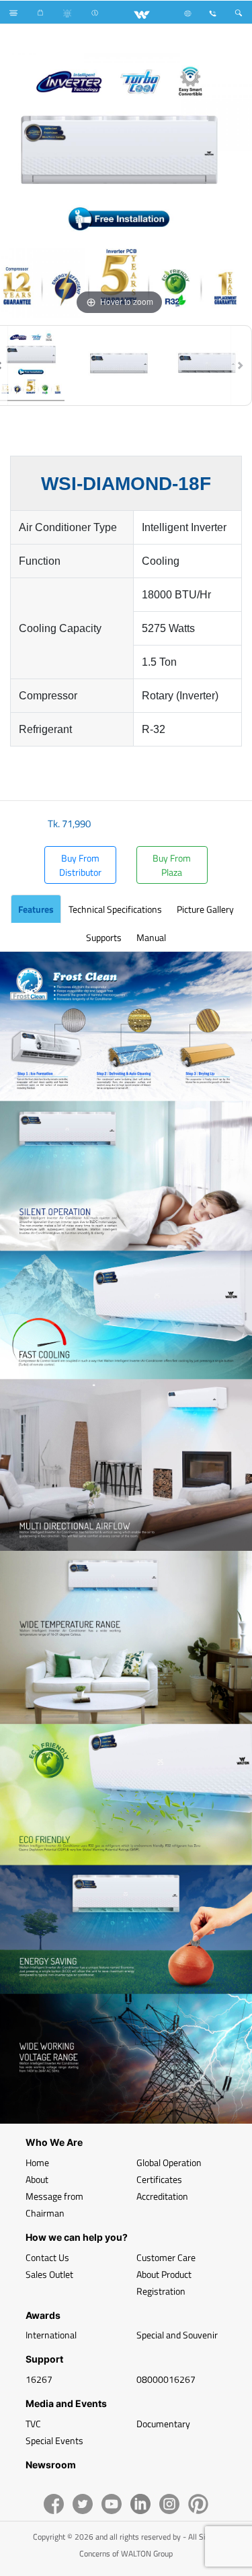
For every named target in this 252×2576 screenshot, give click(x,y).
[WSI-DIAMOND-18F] (119, 365)
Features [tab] (36, 909)
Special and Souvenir (177, 2335)
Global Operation (169, 2162)
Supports (104, 937)
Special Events (54, 2440)
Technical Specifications (115, 909)
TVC (33, 2424)
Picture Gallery (205, 909)
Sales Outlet (49, 2274)
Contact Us (47, 2257)
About (37, 2179)
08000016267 (166, 2379)
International (51, 2335)
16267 (39, 2379)
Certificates (159, 2179)
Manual (151, 937)
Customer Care (166, 2257)
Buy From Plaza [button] (172, 865)
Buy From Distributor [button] (80, 865)
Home (37, 2162)
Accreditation (162, 2196)
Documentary (163, 2424)
